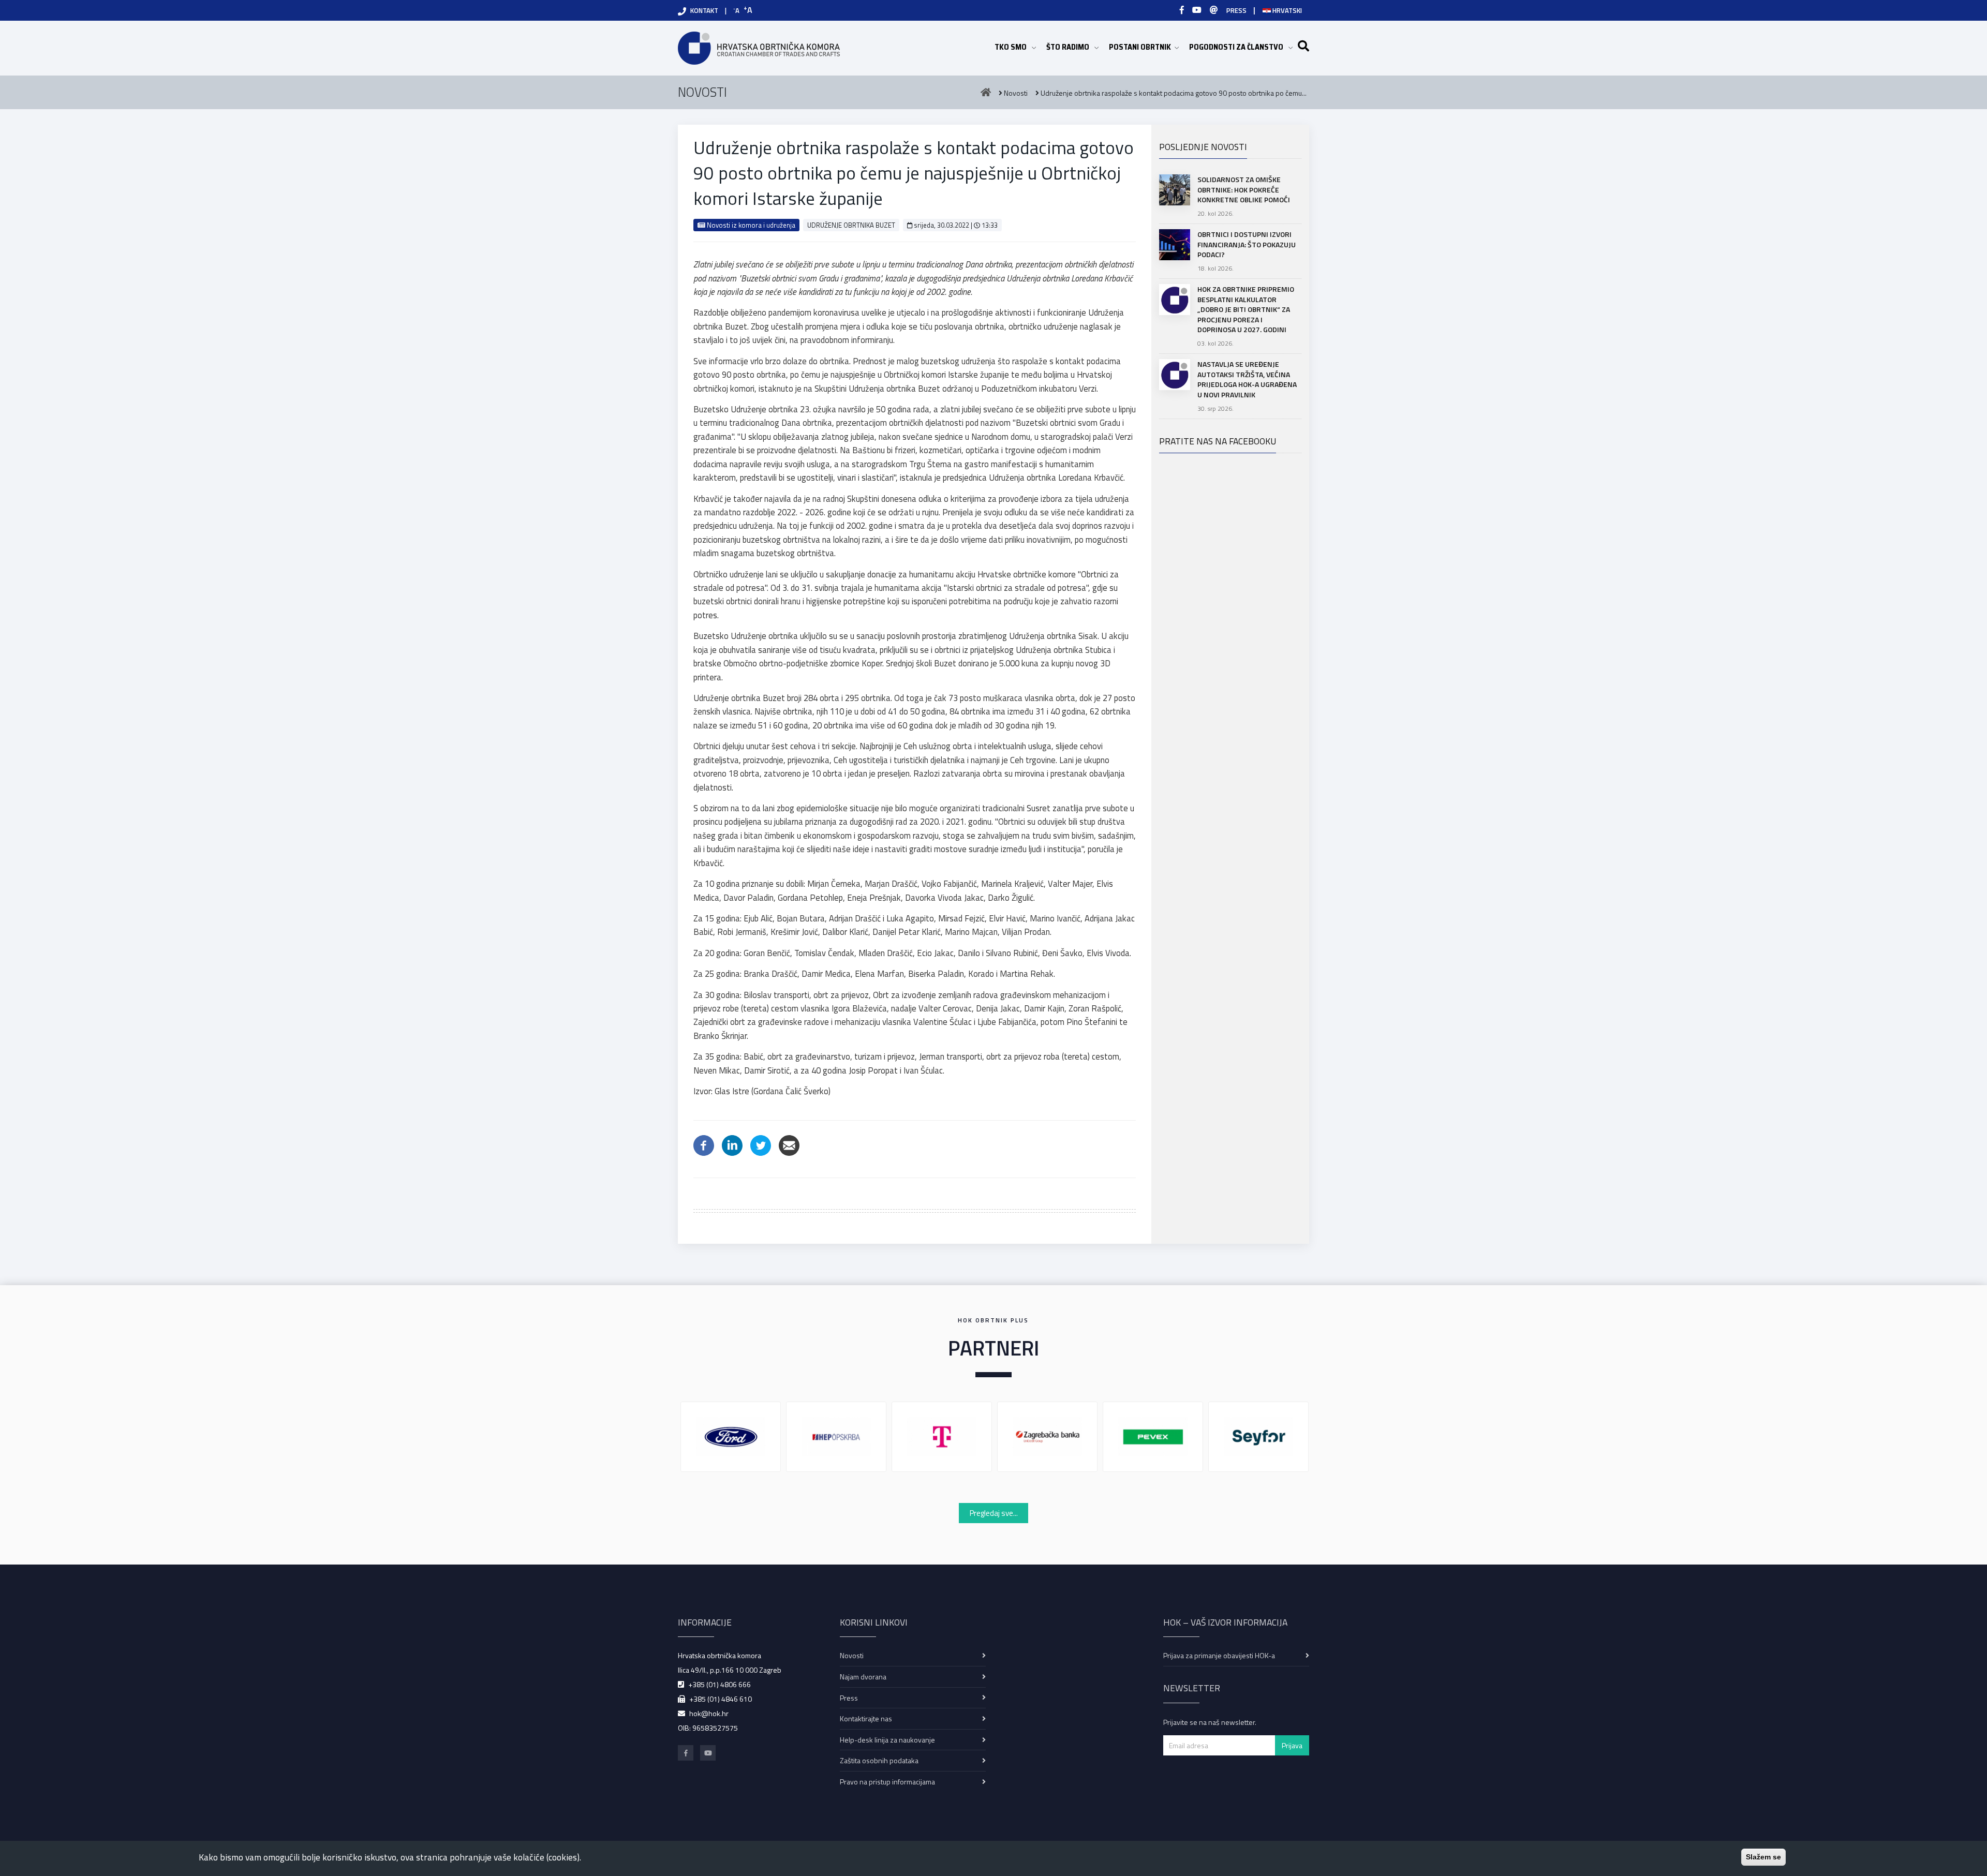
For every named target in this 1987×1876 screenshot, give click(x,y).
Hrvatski (1286, 10)
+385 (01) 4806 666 (720, 1684)
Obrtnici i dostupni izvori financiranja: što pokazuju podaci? (1247, 244)
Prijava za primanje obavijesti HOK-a (1219, 1655)
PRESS (1236, 10)
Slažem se (1763, 1857)
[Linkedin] (732, 1144)
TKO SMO (1015, 47)
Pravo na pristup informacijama (887, 1782)
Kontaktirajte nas (866, 1718)
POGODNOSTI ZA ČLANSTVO (1241, 47)
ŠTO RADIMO (1072, 47)
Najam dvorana (863, 1677)
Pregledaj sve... (994, 1513)
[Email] (789, 1144)
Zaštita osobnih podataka (879, 1760)
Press (849, 1698)
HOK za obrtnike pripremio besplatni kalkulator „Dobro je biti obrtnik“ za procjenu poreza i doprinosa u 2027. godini (1246, 309)
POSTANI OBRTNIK (1144, 47)
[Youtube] (1197, 10)
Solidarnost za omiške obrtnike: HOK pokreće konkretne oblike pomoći (1244, 189)
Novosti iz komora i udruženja (750, 225)
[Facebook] (1182, 10)
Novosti (852, 1655)
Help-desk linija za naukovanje (887, 1740)
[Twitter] (761, 1144)
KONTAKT (704, 10)
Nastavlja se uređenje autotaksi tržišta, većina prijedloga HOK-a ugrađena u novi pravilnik (1247, 379)
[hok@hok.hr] (1214, 10)
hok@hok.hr (709, 1713)
